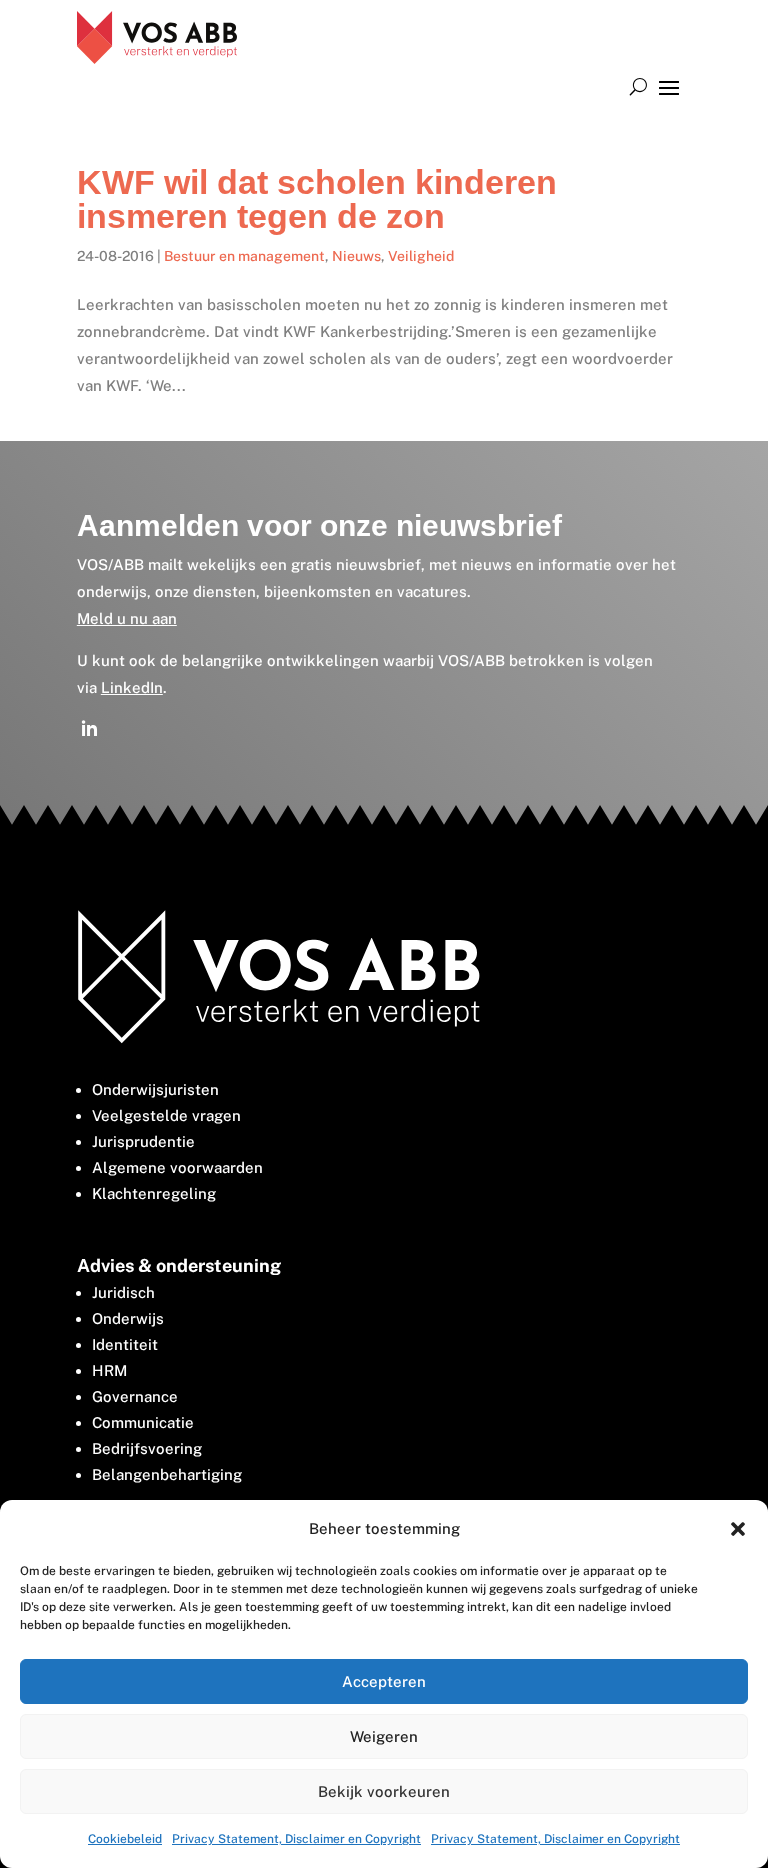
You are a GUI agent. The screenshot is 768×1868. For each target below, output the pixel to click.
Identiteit (125, 1344)
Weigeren (384, 1736)
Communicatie (143, 1422)
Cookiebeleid (125, 1839)
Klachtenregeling (154, 1193)
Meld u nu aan (127, 618)
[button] (738, 1529)
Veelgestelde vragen (166, 1115)
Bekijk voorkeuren (384, 1791)
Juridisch (123, 1292)
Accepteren (384, 1681)
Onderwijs (128, 1318)
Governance (135, 1396)
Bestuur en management (244, 256)
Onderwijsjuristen (155, 1089)
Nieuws (356, 256)
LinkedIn (132, 687)
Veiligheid (421, 256)
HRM (109, 1370)
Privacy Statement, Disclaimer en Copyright (296, 1839)
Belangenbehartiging (167, 1474)
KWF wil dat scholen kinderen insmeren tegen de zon (317, 199)
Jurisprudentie (143, 1141)
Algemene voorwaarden (177, 1167)
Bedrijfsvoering (147, 1448)
